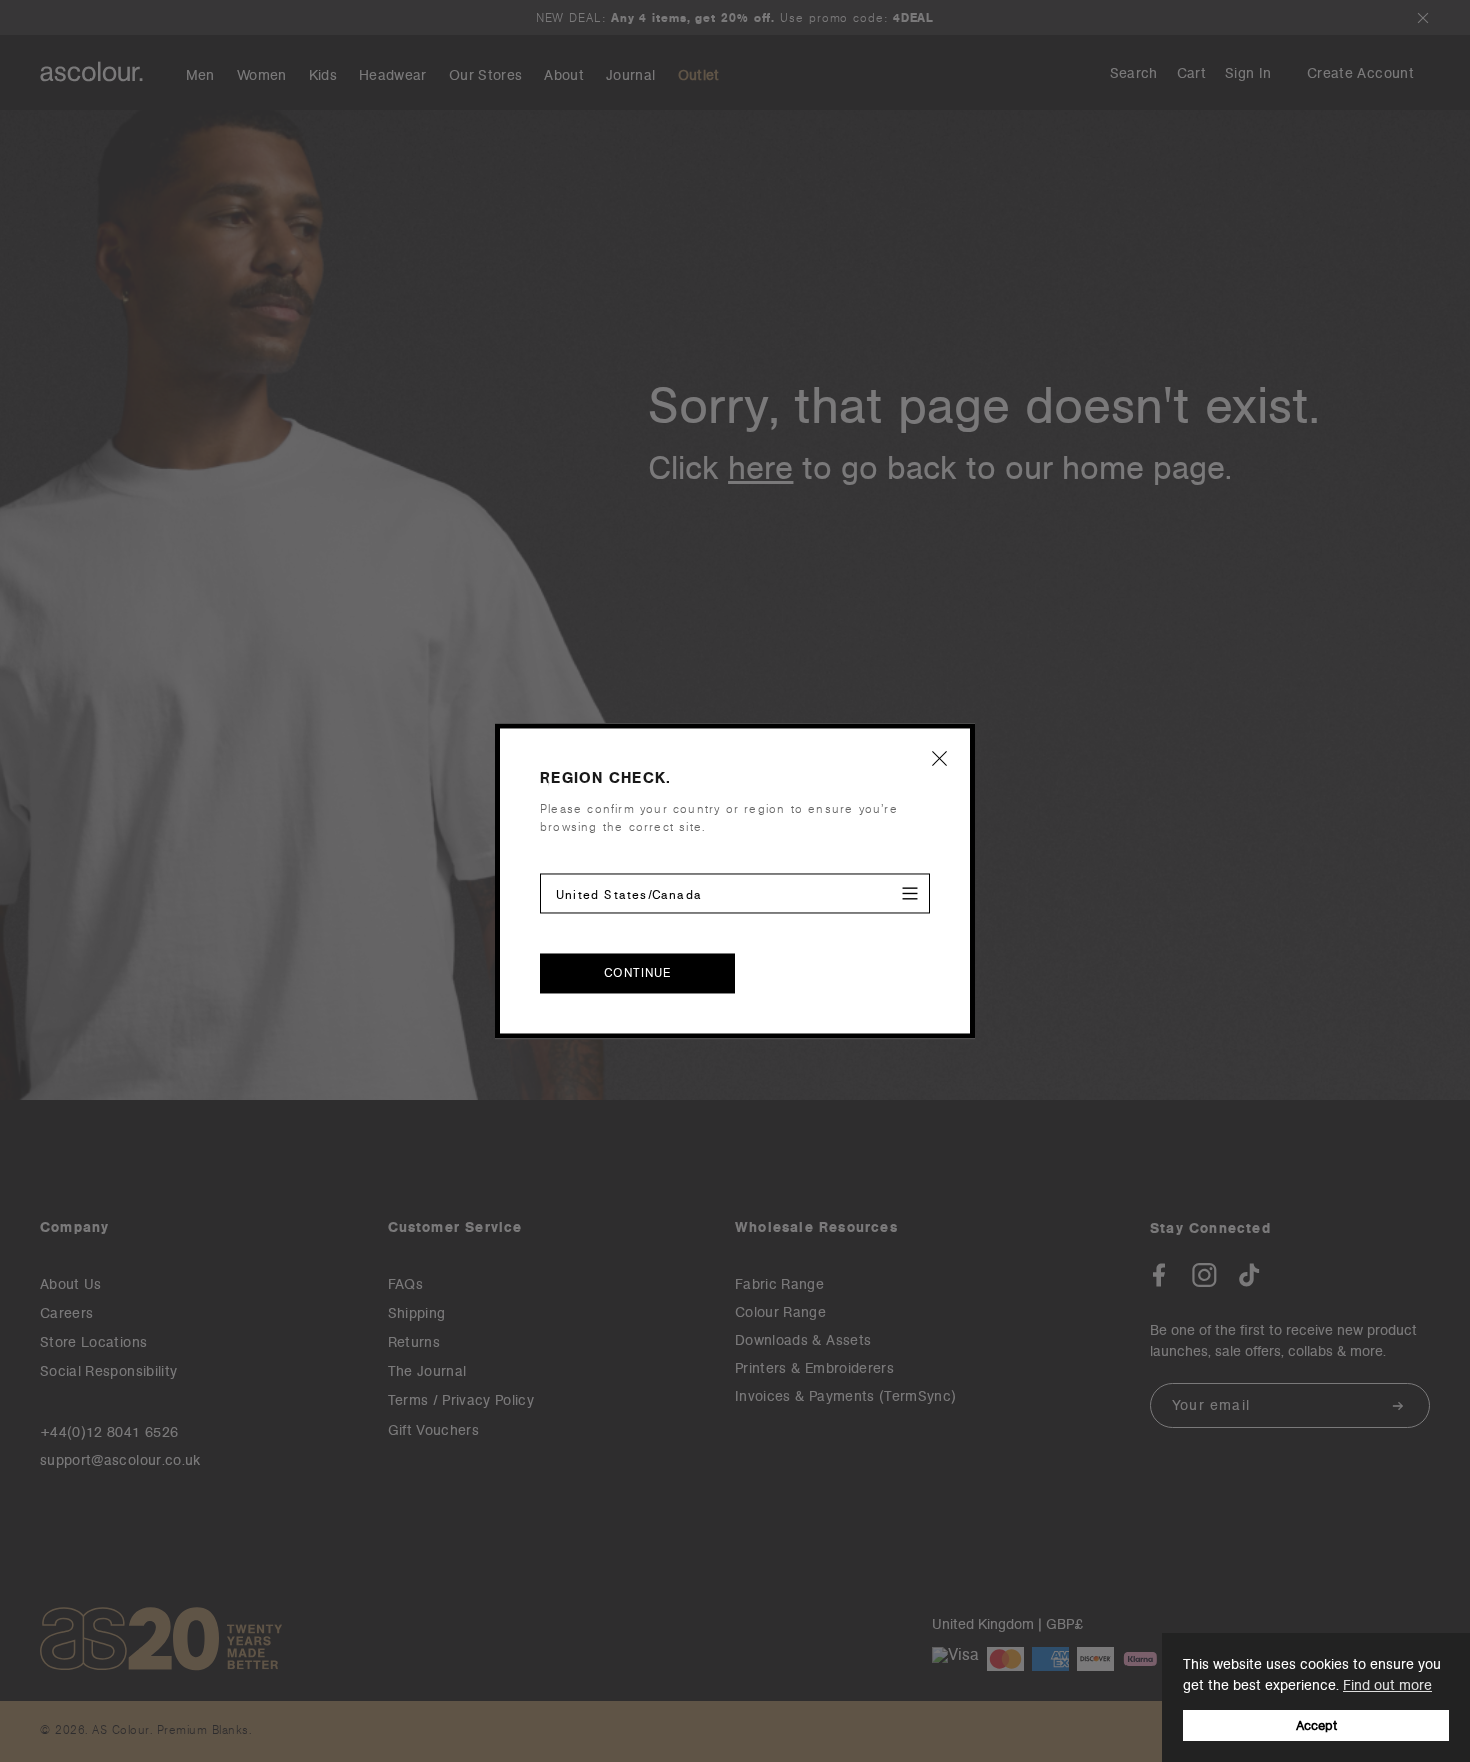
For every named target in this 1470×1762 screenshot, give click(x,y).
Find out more (1387, 1685)
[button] (940, 758)
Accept (1316, 1725)
